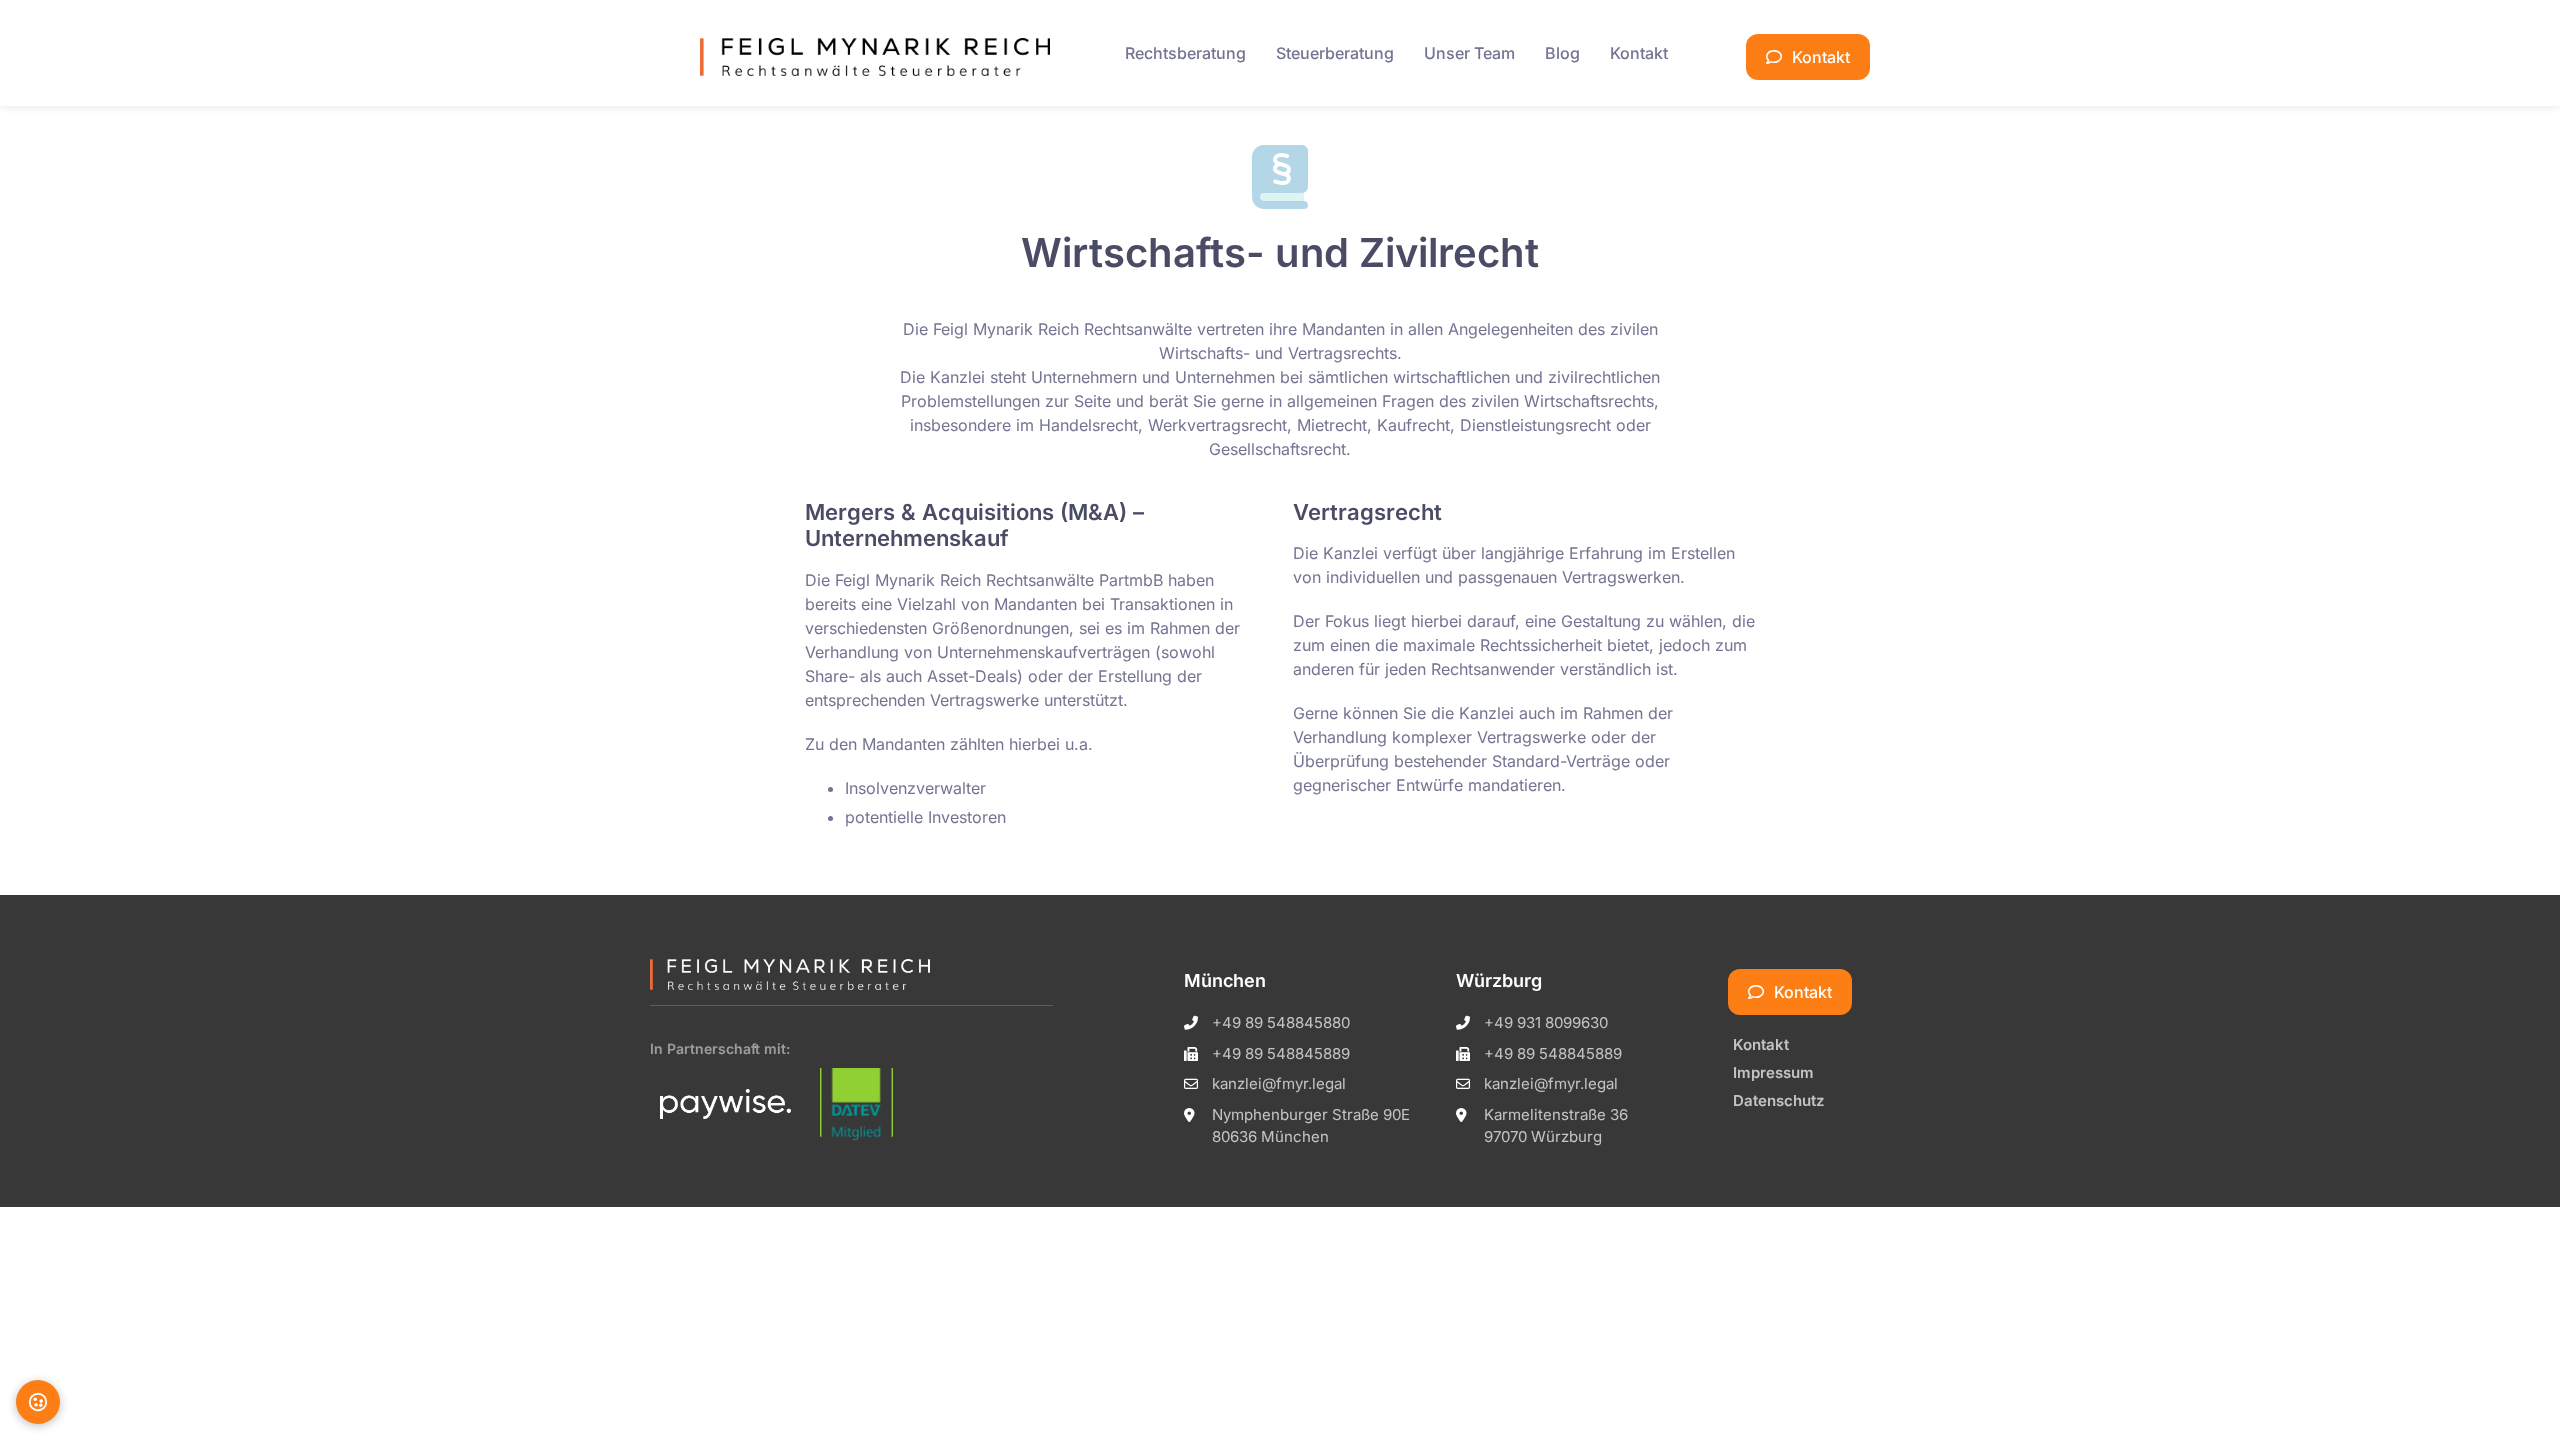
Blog (1562, 53)
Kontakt (1639, 53)
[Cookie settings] (38, 1402)
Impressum (1773, 1072)
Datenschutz (1778, 1100)
